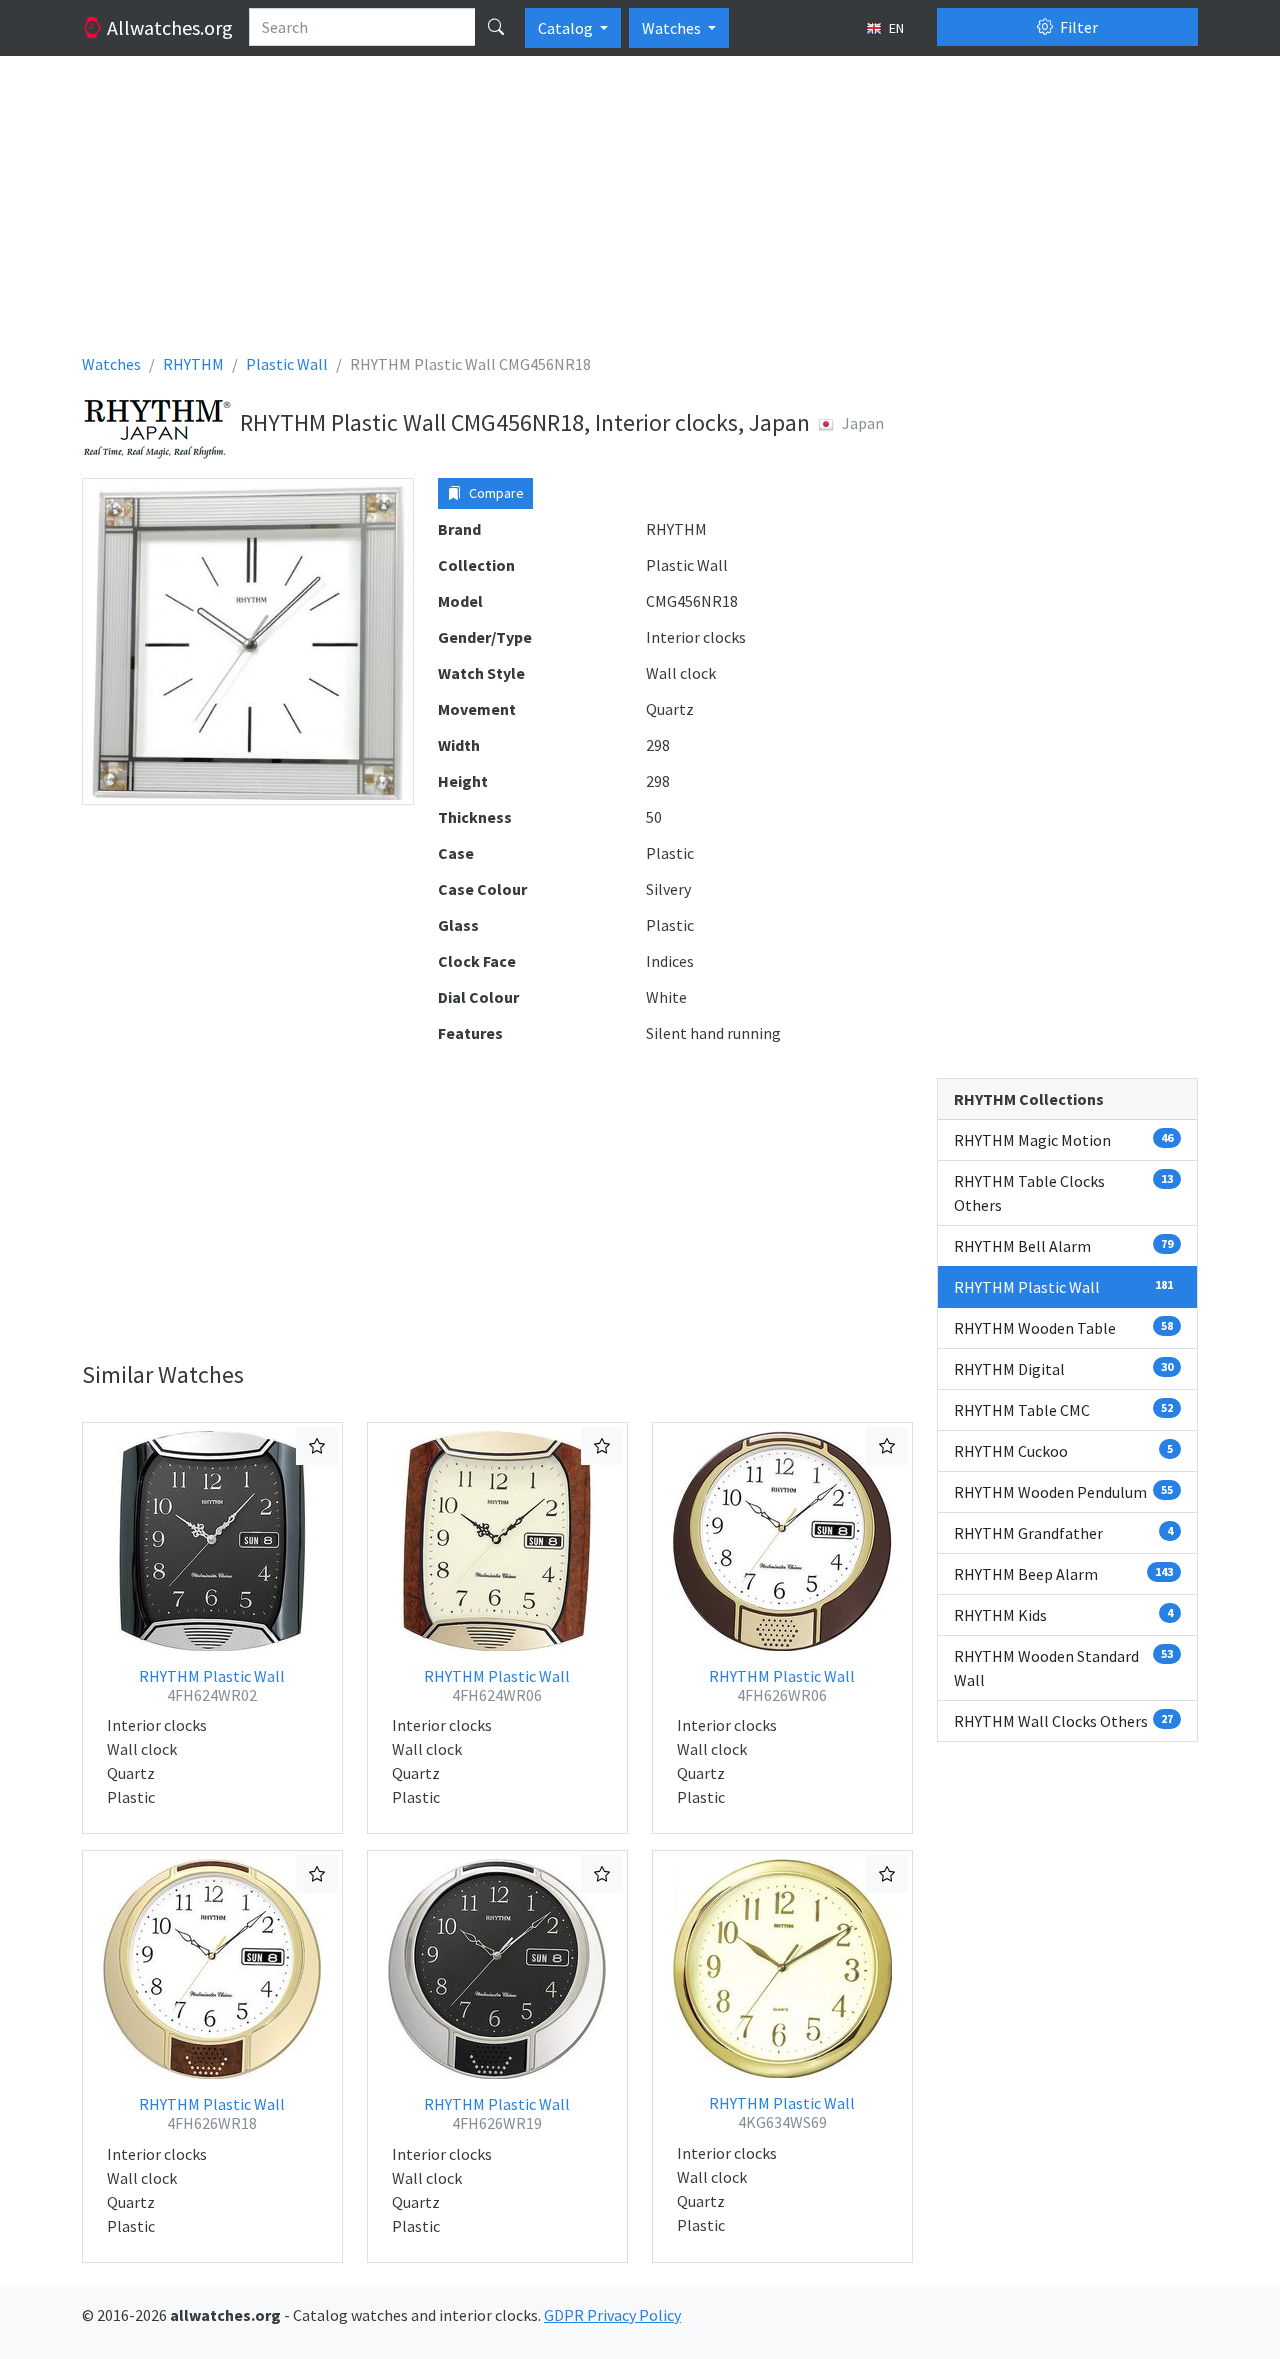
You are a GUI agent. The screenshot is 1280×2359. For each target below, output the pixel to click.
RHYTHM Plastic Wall (212, 1685)
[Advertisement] (640, 212)
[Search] (496, 27)
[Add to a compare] (317, 1446)
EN (895, 28)
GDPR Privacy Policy (612, 2315)
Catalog (567, 28)
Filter (1077, 27)
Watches (673, 28)
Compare (495, 493)
